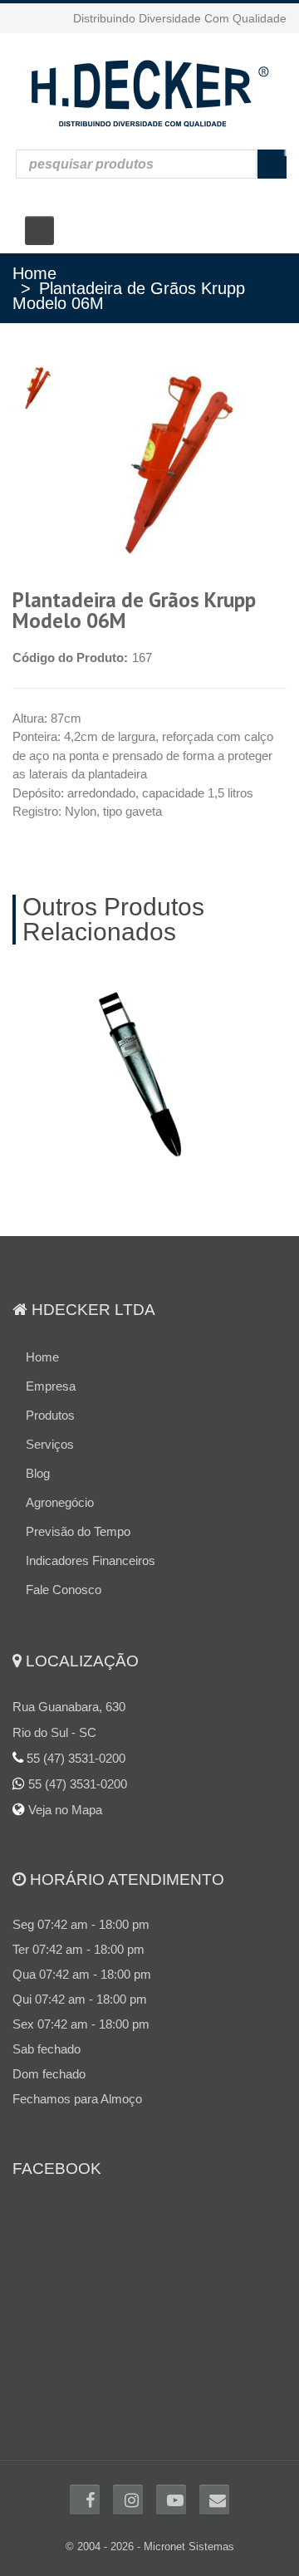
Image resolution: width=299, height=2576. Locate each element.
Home (34, 273)
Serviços (50, 1428)
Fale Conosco (64, 1573)
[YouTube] (171, 2483)
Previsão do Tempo (78, 1515)
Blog (38, 1457)
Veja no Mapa (64, 1793)
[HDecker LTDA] (149, 91)
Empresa (51, 1369)
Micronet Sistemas (189, 2530)
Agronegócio (60, 1486)
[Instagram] (128, 2483)
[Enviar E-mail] (214, 2483)
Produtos (50, 1398)
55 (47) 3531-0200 (78, 1767)
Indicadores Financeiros (91, 1544)
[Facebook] (85, 2483)
